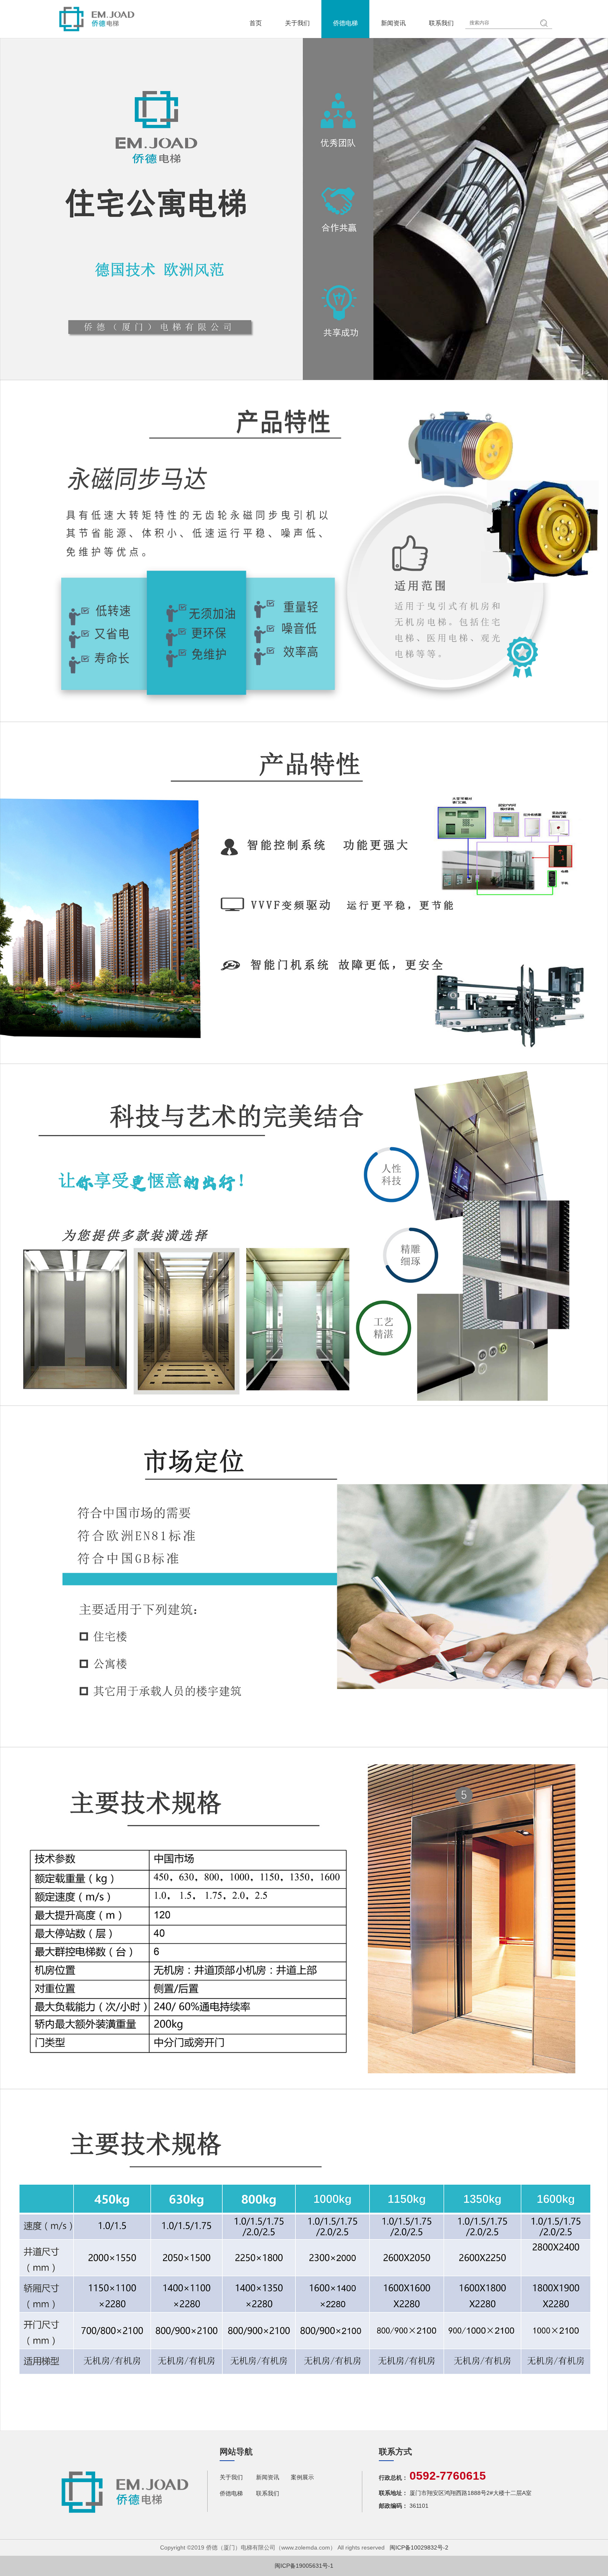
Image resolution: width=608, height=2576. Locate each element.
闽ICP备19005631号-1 (304, 2566)
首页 (256, 23)
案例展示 (302, 2477)
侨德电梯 (345, 23)
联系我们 (441, 23)
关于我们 (297, 23)
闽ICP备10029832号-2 (419, 2547)
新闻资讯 (393, 23)
